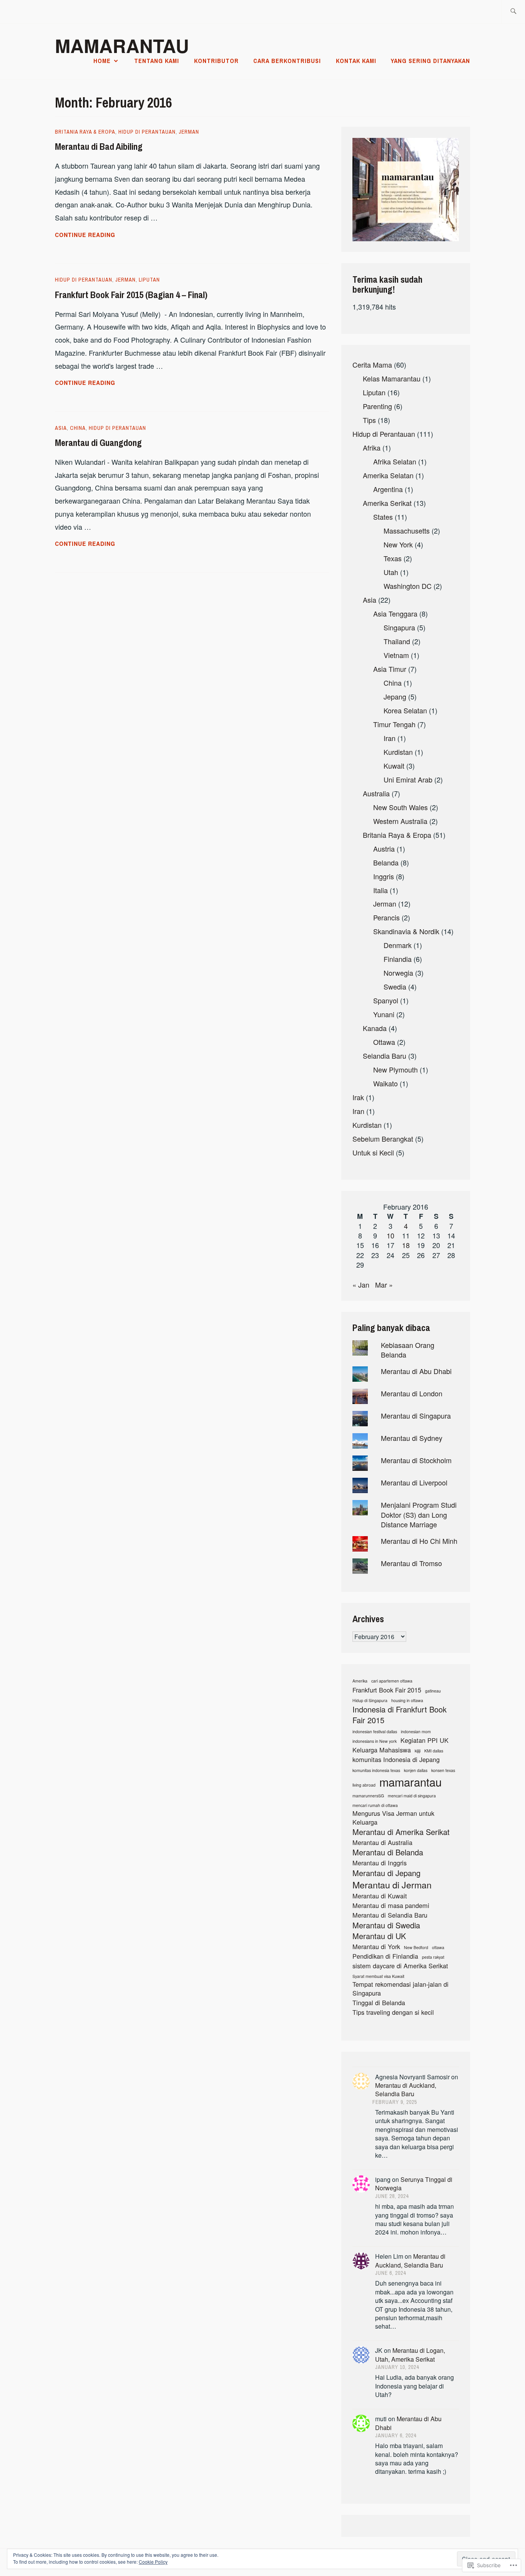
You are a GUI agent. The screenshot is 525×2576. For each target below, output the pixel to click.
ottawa (438, 1948)
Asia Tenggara (395, 613)
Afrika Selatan (395, 461)
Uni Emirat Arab (408, 779)
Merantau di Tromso (411, 1563)
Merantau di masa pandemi (391, 1905)
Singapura (399, 627)
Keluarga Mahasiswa (382, 1750)
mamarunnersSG (368, 1796)
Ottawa (384, 1042)
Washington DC (408, 586)
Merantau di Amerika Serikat (401, 1832)
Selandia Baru (385, 1056)
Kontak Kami (356, 61)
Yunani (384, 1014)
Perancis (386, 917)
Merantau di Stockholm (416, 1460)
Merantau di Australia (382, 1842)
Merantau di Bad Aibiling (99, 146)
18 (406, 1245)
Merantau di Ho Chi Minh (419, 1541)
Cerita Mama (372, 365)
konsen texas (443, 1770)
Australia (376, 793)
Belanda (386, 862)
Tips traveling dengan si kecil (393, 2012)
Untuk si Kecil (373, 1152)
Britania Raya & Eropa (85, 132)
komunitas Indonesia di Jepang (396, 1760)
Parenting (377, 406)
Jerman (189, 132)
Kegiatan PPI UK (424, 1740)
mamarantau (410, 1782)
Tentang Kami (157, 61)
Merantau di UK (379, 1936)
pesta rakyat (433, 1957)
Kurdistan (398, 752)
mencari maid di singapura (412, 1796)
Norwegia (398, 973)
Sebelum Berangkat (383, 1139)
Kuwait (394, 766)
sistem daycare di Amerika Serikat (400, 1966)
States (383, 517)
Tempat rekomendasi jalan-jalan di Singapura (400, 1989)
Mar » (384, 1285)
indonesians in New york (375, 1741)
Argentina (388, 489)
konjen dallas (416, 1770)
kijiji (418, 1751)
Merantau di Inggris (380, 1863)
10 (390, 1235)
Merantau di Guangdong (98, 443)
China (78, 428)
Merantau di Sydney (412, 1438)
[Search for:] (513, 12)
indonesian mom (416, 1732)
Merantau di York (376, 1947)
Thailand (397, 641)
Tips (369, 420)
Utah (391, 572)
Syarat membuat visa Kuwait (378, 1976)
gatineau (433, 1691)
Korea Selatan (405, 710)
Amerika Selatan (388, 475)
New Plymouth (395, 1069)
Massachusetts (407, 530)
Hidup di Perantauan (147, 132)
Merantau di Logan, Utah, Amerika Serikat (410, 2355)
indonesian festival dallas (375, 1732)
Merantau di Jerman (392, 1885)
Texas (393, 558)
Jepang (395, 696)
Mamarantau (122, 46)
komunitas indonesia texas (376, 1770)
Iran (390, 738)
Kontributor (216, 61)
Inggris (384, 876)
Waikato (385, 1083)
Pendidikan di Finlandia (385, 1956)
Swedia (395, 986)
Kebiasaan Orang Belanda (408, 1350)
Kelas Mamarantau (392, 378)
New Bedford (416, 1948)
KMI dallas (434, 1751)
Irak (358, 1097)
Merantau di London (412, 1393)
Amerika (360, 1681)
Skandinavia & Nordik (406, 931)
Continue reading (85, 235)
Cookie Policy (153, 2562)
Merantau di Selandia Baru (390, 1915)
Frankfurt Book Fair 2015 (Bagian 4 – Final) (131, 295)
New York (398, 544)
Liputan (149, 280)
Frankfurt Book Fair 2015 (387, 1690)
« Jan (361, 1285)
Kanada (375, 1028)
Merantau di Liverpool (414, 1482)
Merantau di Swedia (386, 1925)
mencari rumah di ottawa (375, 1805)
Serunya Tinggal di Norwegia (414, 2184)
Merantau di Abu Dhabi (416, 1371)
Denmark (398, 945)
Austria (384, 849)
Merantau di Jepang (386, 1873)
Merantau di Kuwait (380, 1896)
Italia (380, 890)
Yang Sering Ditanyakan (430, 61)
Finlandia (398, 959)
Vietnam (396, 655)
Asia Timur (390, 669)
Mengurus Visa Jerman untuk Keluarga (393, 1818)
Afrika (372, 448)
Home (102, 61)
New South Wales (400, 807)
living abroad (364, 1785)
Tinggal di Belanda (379, 2003)
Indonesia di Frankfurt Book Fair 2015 (400, 1715)
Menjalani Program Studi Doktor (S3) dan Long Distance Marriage (419, 1514)
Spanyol (386, 1000)
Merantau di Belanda (388, 1852)
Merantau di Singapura (416, 1416)
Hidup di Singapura (370, 1701)
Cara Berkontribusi (287, 61)
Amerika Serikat (387, 503)
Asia (61, 428)
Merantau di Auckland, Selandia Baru (406, 2089)
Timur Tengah (394, 724)
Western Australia (400, 821)
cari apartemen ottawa (392, 1681)
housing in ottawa (407, 1701)
